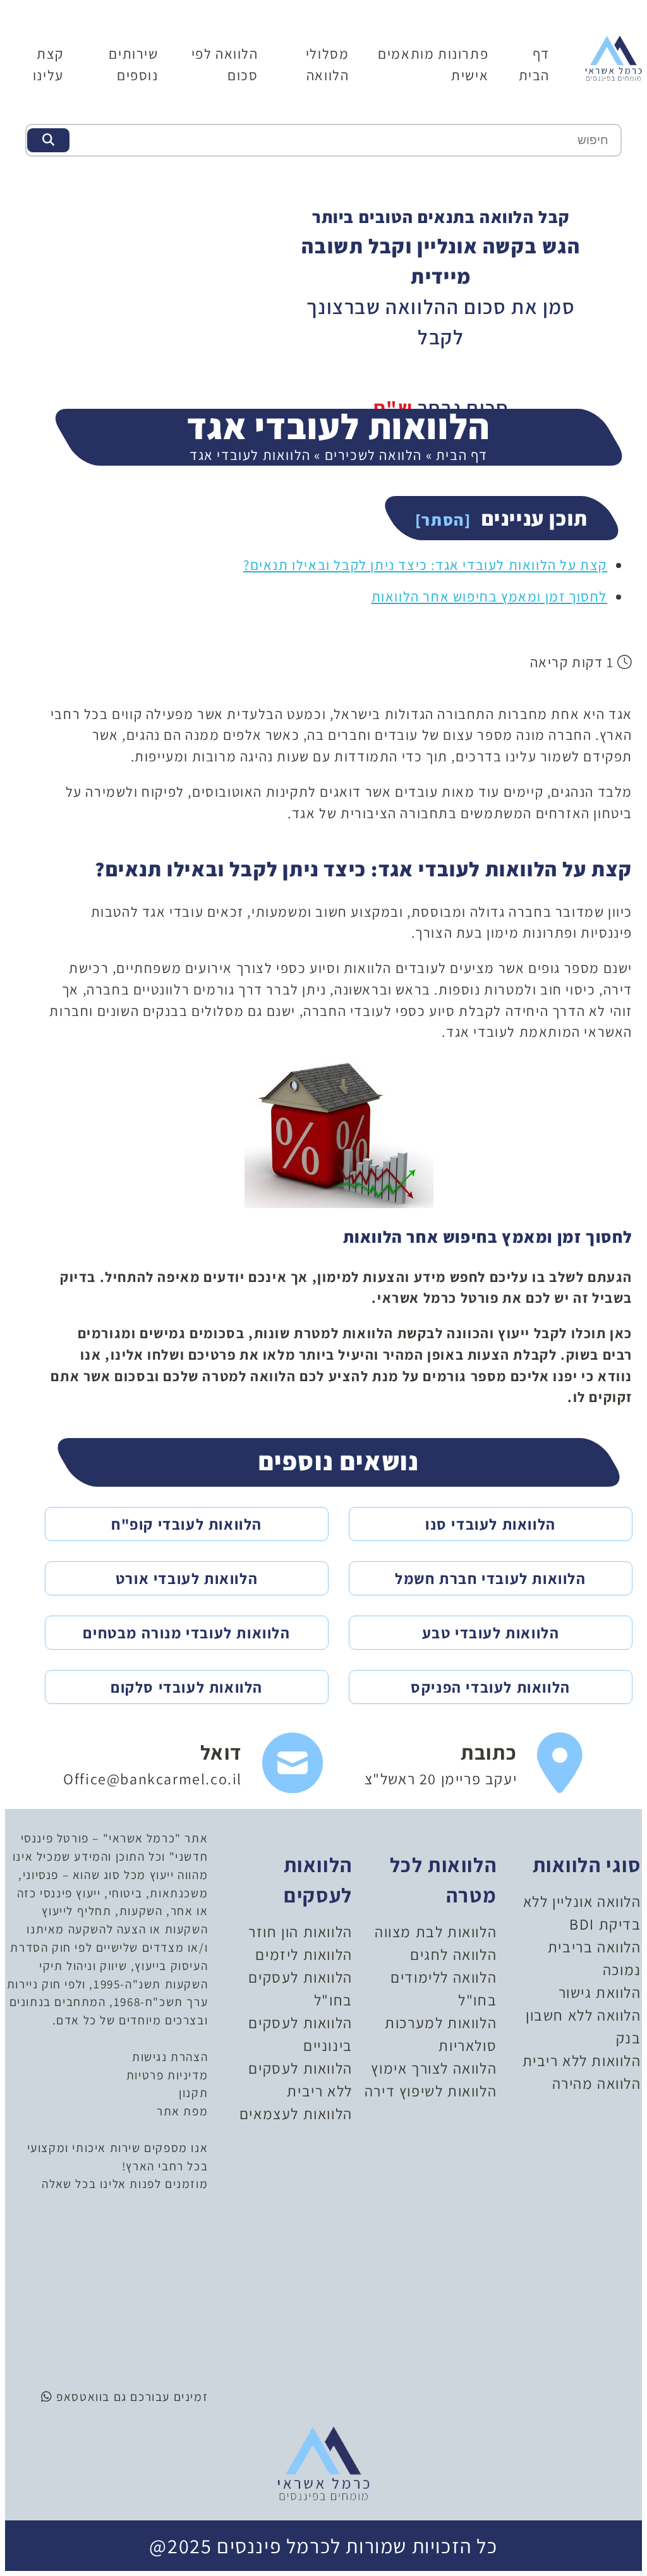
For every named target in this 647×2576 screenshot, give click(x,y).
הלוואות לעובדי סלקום (187, 1687)
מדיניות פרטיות (167, 2075)
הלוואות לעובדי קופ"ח (187, 1524)
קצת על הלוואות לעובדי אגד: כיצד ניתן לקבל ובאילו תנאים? (425, 565)
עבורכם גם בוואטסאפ (112, 2397)
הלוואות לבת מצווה (436, 1932)
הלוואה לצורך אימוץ (434, 2068)
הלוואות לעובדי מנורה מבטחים (186, 1633)
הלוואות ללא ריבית (582, 2060)
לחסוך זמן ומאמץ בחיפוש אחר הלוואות (489, 596)
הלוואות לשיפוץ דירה (431, 2091)
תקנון (193, 2093)
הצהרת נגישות (170, 2057)
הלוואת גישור (600, 1992)
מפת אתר (182, 2111)
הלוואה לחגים (453, 1954)
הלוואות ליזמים (304, 1954)
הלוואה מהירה (597, 2083)
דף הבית (462, 455)
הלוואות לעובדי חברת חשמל (490, 1578)
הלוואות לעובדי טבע (491, 1633)
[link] (474, 1763)
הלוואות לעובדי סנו (491, 1524)
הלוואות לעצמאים (296, 2113)
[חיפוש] (48, 140)
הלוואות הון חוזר (300, 1932)
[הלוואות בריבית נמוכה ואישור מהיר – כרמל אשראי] (614, 57)
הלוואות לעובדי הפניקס (491, 1687)
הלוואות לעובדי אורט (187, 1578)
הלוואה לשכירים (373, 455)
